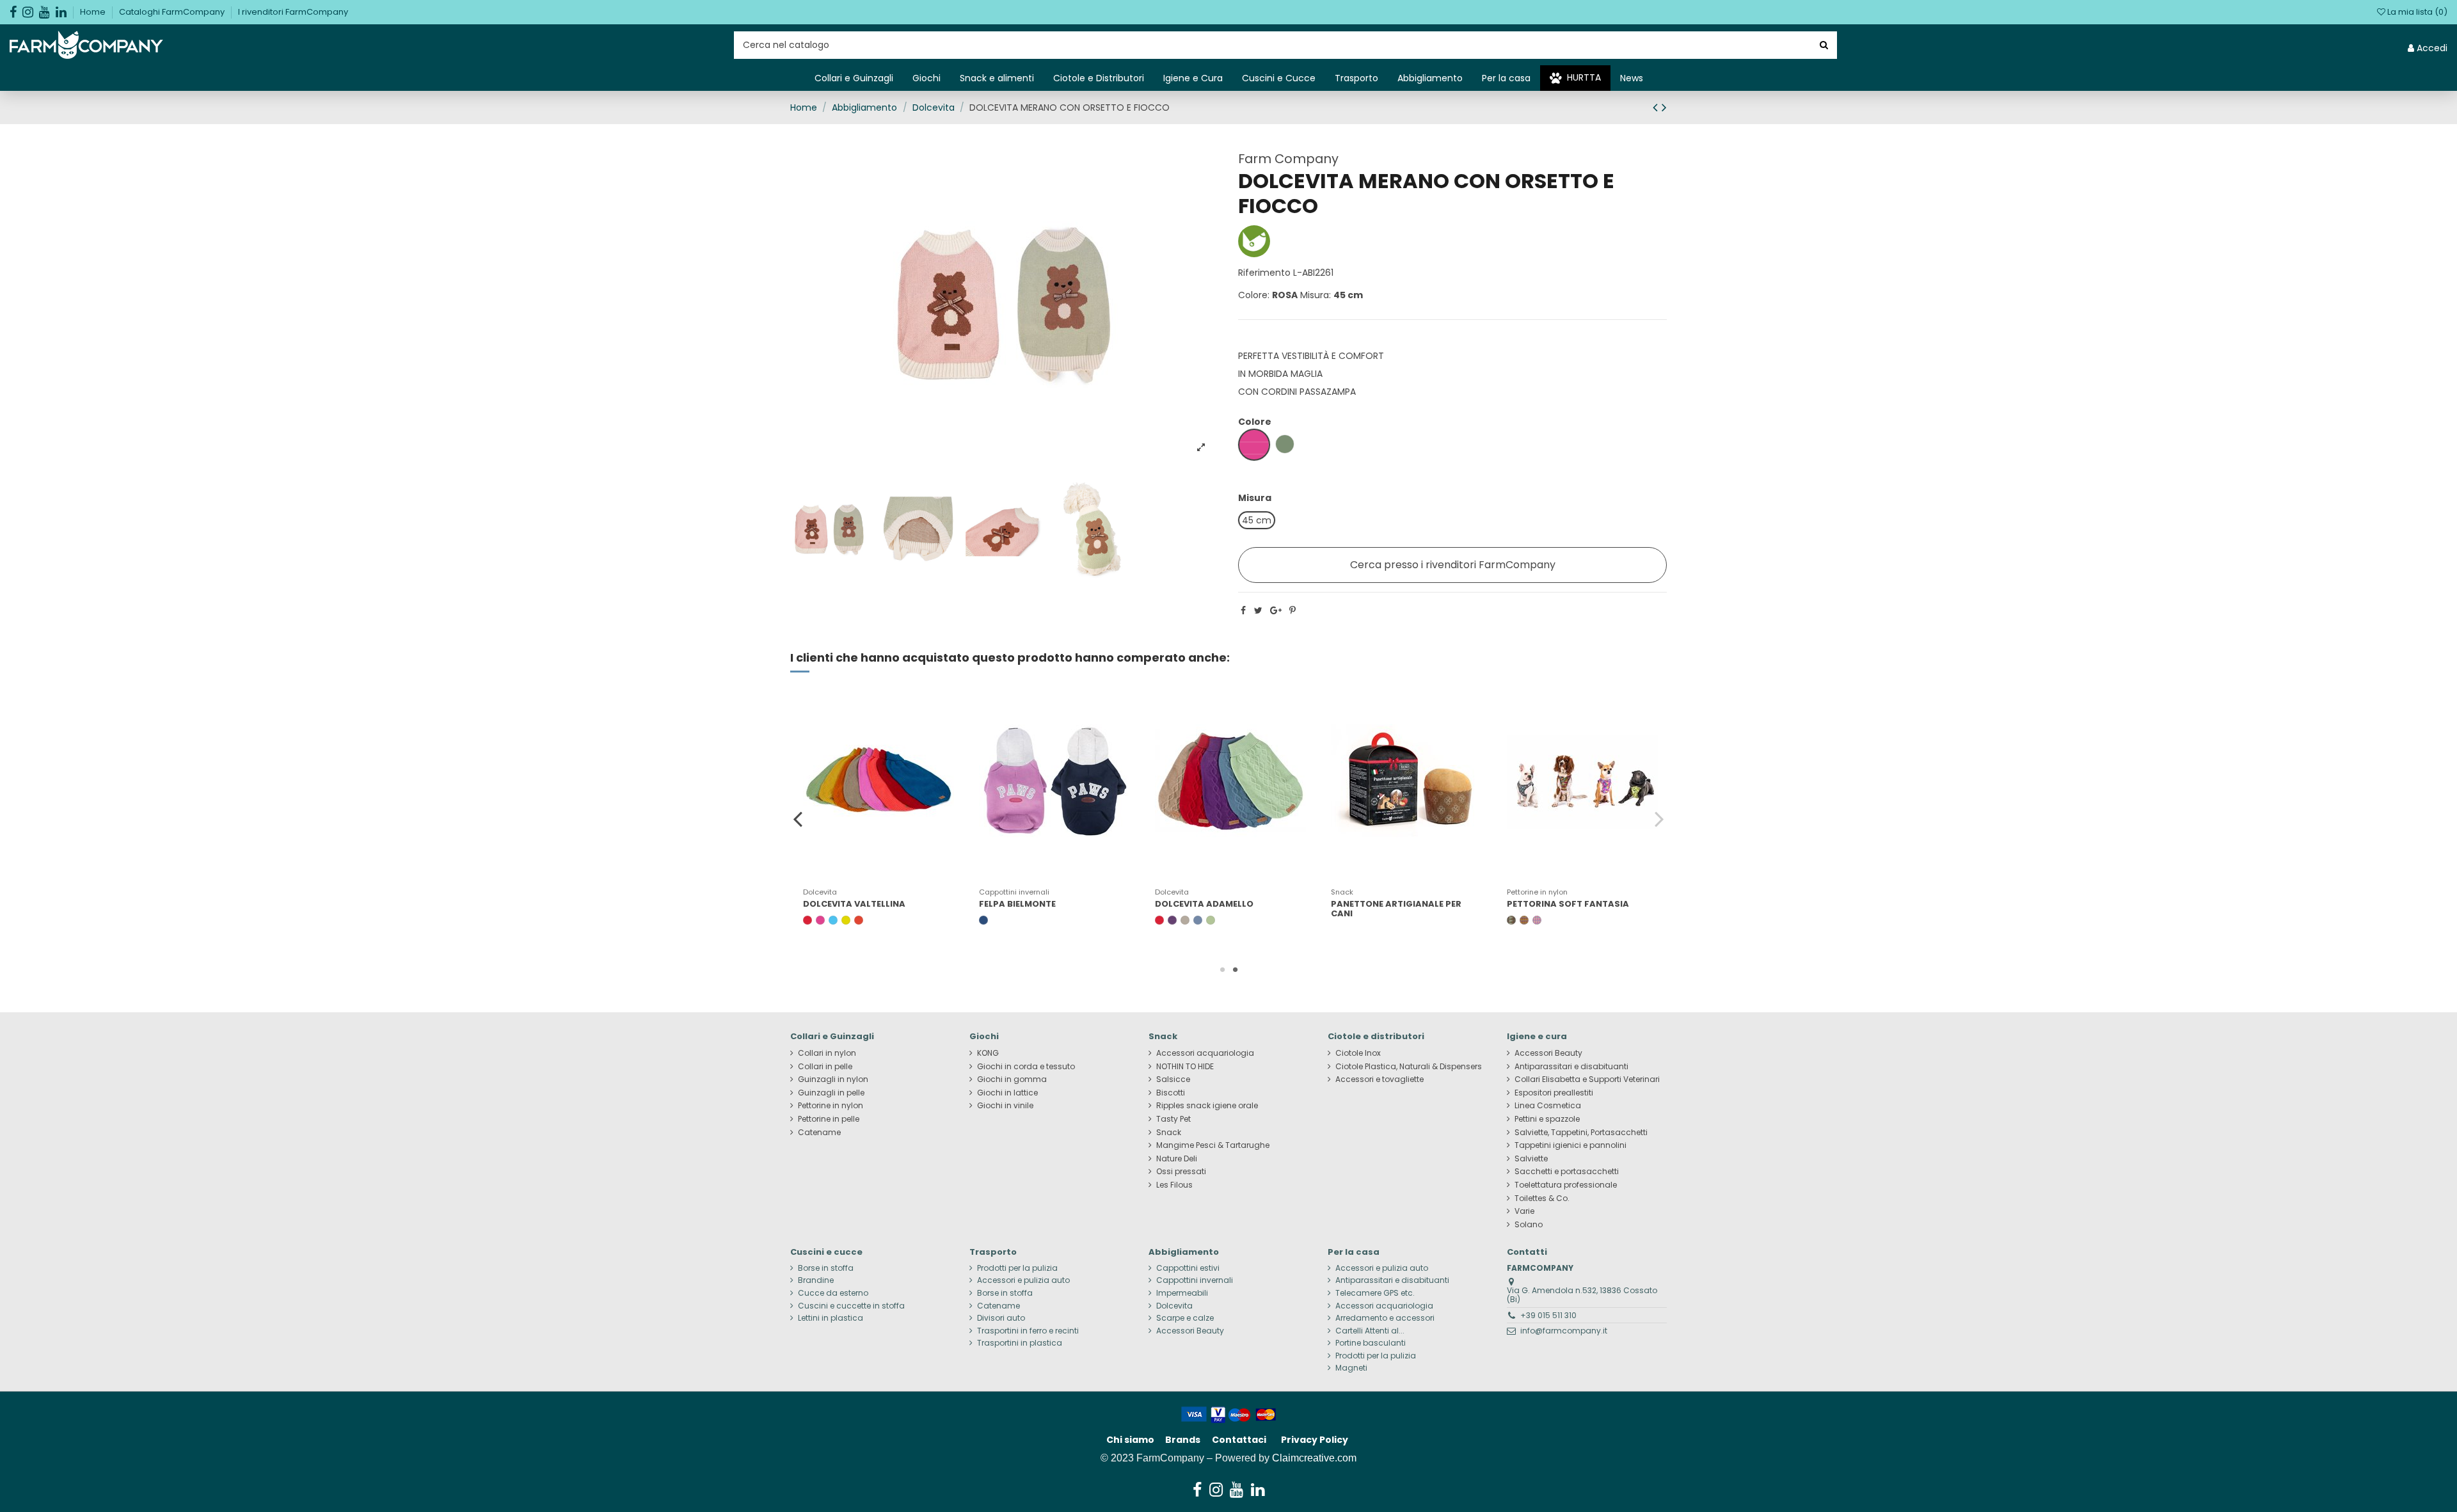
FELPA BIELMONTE (1017, 904)
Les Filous (1174, 1185)
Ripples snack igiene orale (1207, 1106)
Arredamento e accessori (1385, 1318)
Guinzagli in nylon (833, 1079)
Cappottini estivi (1188, 1268)
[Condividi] (1243, 610)
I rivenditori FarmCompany (293, 12)
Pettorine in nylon (831, 1106)
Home (94, 12)
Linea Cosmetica (1548, 1106)
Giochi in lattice (1007, 1093)
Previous (798, 818)
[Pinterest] (1292, 610)
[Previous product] (1657, 107)
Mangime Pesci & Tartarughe (1213, 1145)
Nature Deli (1177, 1159)
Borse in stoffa (826, 1268)
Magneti (1351, 1368)
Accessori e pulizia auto (1023, 1280)
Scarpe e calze (1185, 1318)
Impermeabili (1182, 1293)
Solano (1529, 1225)
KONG (988, 1053)
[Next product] (1664, 107)
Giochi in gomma (1012, 1079)
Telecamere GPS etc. (1375, 1293)
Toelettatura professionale (1566, 1185)
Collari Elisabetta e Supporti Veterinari (1587, 1079)
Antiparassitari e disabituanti (1571, 1067)
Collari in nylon (827, 1053)
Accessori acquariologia (1205, 1053)
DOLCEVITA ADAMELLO (1204, 904)
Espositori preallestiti (1554, 1093)
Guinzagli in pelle (831, 1093)
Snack (1169, 1133)
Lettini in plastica (831, 1318)
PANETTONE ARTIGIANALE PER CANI (1396, 909)
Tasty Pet (1173, 1119)
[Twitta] (1258, 610)
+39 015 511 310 (1548, 1315)
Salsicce (1173, 1079)
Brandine (816, 1280)
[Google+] (1276, 610)
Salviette (1531, 1159)
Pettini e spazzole (1547, 1119)
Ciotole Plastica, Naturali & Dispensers (1409, 1067)
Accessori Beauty (1548, 1053)
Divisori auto (1001, 1318)
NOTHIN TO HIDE (1185, 1067)
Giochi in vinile (1005, 1106)
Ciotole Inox (1358, 1053)
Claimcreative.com (1314, 1458)
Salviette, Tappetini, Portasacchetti (1581, 1133)
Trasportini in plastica (1020, 1343)
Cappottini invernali (1195, 1280)
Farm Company (1288, 159)
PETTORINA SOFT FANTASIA (1568, 904)
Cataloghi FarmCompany (173, 12)
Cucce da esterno (833, 1293)
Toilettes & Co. (1542, 1198)
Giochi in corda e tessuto (1026, 1067)
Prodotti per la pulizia (1017, 1268)
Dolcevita (1174, 1306)
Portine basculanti (1371, 1343)
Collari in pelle (825, 1067)
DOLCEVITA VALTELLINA (854, 904)
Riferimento (1264, 273)
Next (1659, 818)
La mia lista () (2416, 12)
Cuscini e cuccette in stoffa (851, 1306)
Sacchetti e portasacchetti (1567, 1172)
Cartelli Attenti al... (1370, 1331)
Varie (1524, 1211)
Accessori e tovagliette (1380, 1079)
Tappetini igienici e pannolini (1570, 1145)
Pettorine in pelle (829, 1119)
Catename (819, 1133)
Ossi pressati (1181, 1172)
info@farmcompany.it (1564, 1331)
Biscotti (1171, 1093)
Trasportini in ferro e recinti (1028, 1331)
